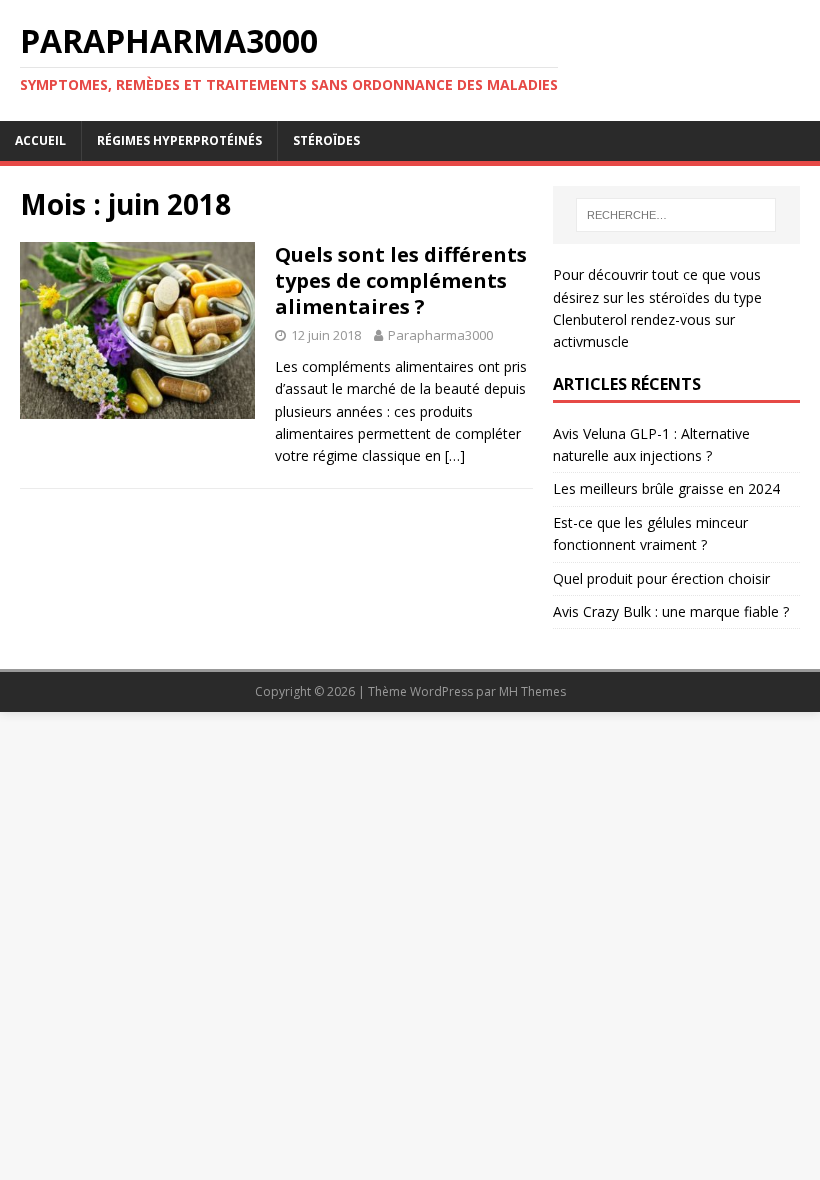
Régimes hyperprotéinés (179, 140)
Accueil (40, 140)
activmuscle (591, 341)
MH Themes (532, 691)
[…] (455, 455)
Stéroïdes (326, 140)
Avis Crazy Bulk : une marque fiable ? (671, 611)
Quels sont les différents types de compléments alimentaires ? (401, 280)
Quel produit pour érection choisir (661, 578)
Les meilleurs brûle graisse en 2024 (666, 488)
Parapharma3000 (440, 335)
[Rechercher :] (676, 215)
